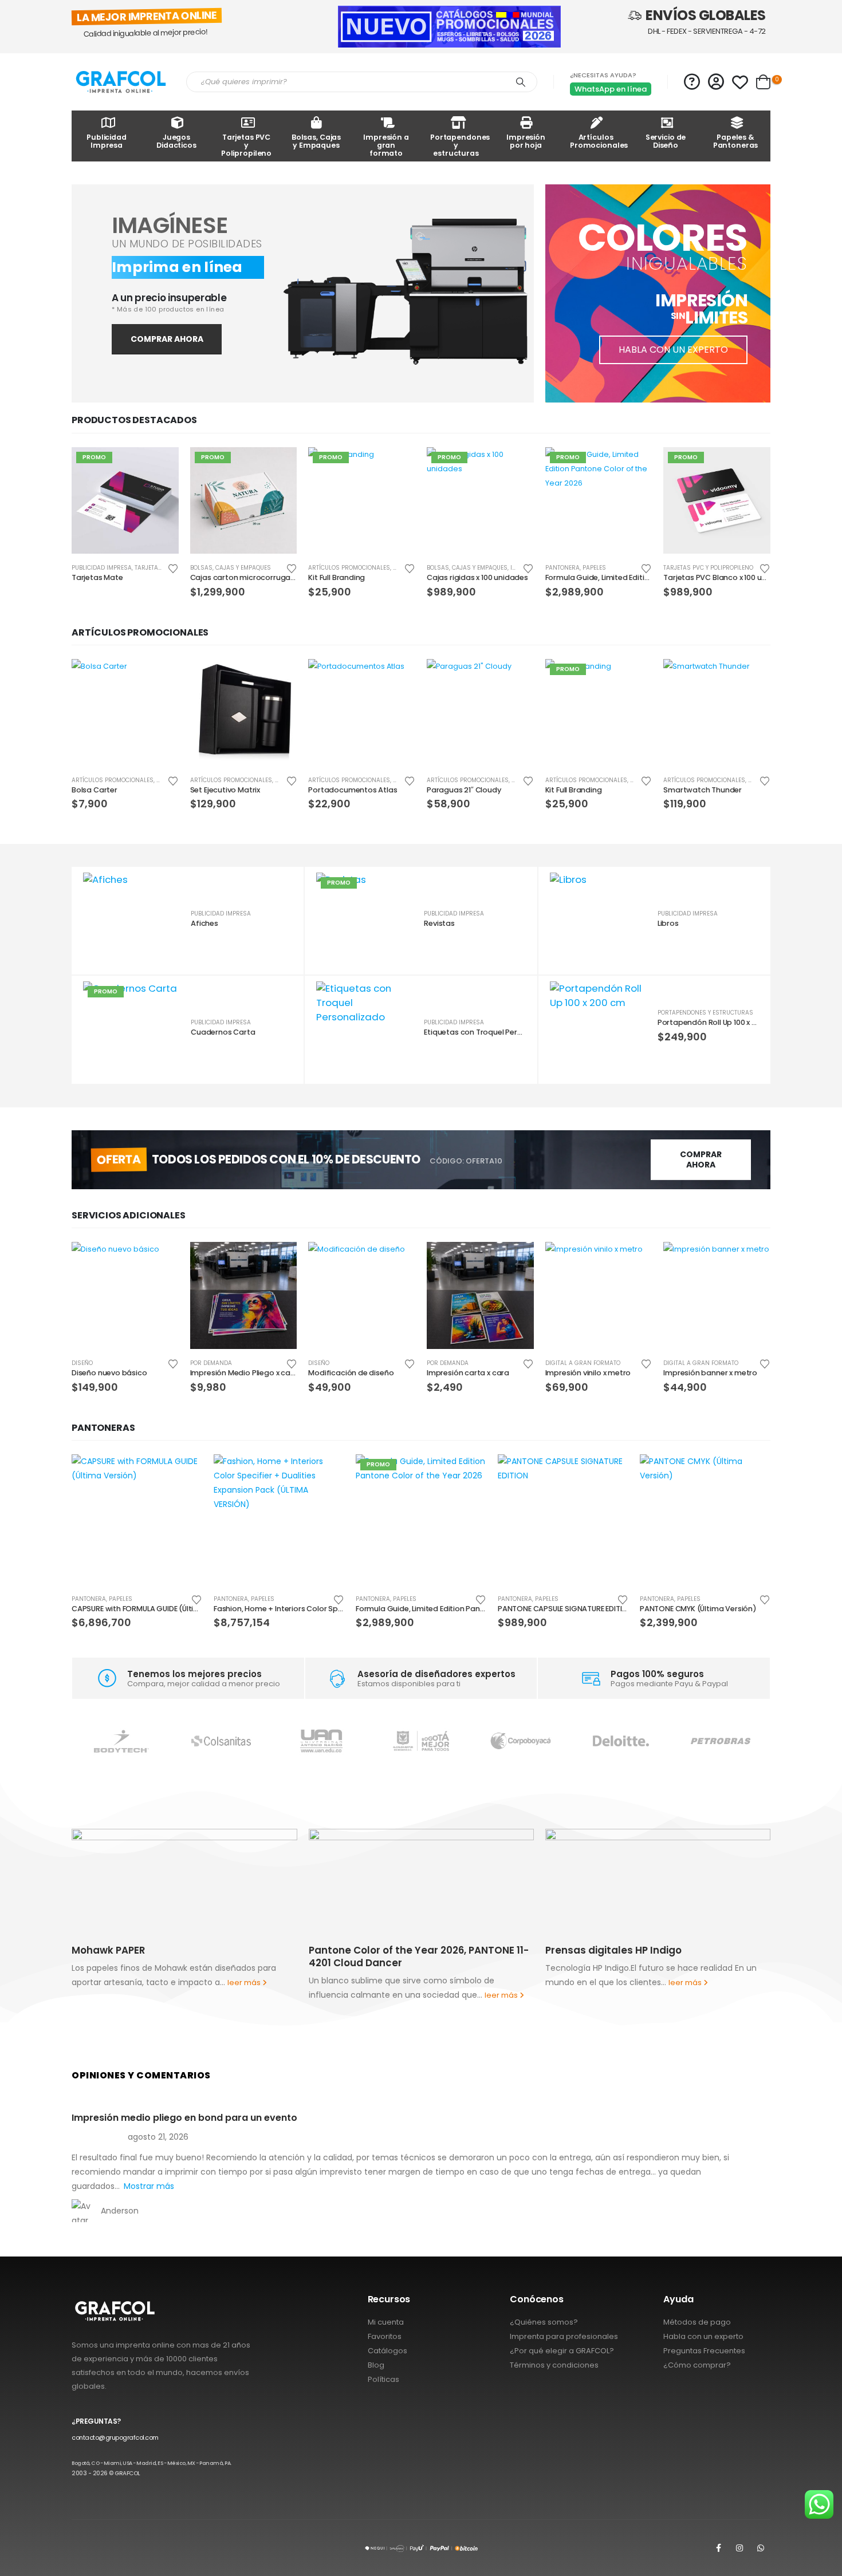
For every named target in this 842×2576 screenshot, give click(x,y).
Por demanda (211, 1363)
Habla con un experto (703, 2336)
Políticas (383, 2379)
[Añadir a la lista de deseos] (173, 568)
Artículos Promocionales (599, 141)
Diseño (82, 1363)
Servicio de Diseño (666, 141)
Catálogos (387, 2351)
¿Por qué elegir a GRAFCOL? (562, 2351)
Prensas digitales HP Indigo (404, 1950)
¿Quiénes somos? (544, 2322)
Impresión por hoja (526, 141)
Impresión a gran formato (386, 145)
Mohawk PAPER (609, 1950)
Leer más (160, 466)
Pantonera (562, 568)
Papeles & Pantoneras (736, 141)
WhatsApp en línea (611, 89)
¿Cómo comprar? (697, 2365)
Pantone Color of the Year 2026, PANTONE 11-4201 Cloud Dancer (209, 1956)
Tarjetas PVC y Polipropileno (246, 145)
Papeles (594, 568)
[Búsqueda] (521, 82)
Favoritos (385, 2336)
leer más (292, 1995)
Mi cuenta (386, 2322)
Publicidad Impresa (107, 141)
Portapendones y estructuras (460, 145)
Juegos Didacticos (176, 141)
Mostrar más (149, 2186)
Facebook (718, 2548)
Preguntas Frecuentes (704, 2351)
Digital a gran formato (583, 1363)
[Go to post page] (212, 1881)
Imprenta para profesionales (564, 2336)
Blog (376, 2365)
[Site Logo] (120, 82)
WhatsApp (761, 2548)
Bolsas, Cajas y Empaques (316, 141)
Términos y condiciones (554, 2365)
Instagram (739, 2548)
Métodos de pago (697, 2322)
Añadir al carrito (278, 466)
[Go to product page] (125, 713)
